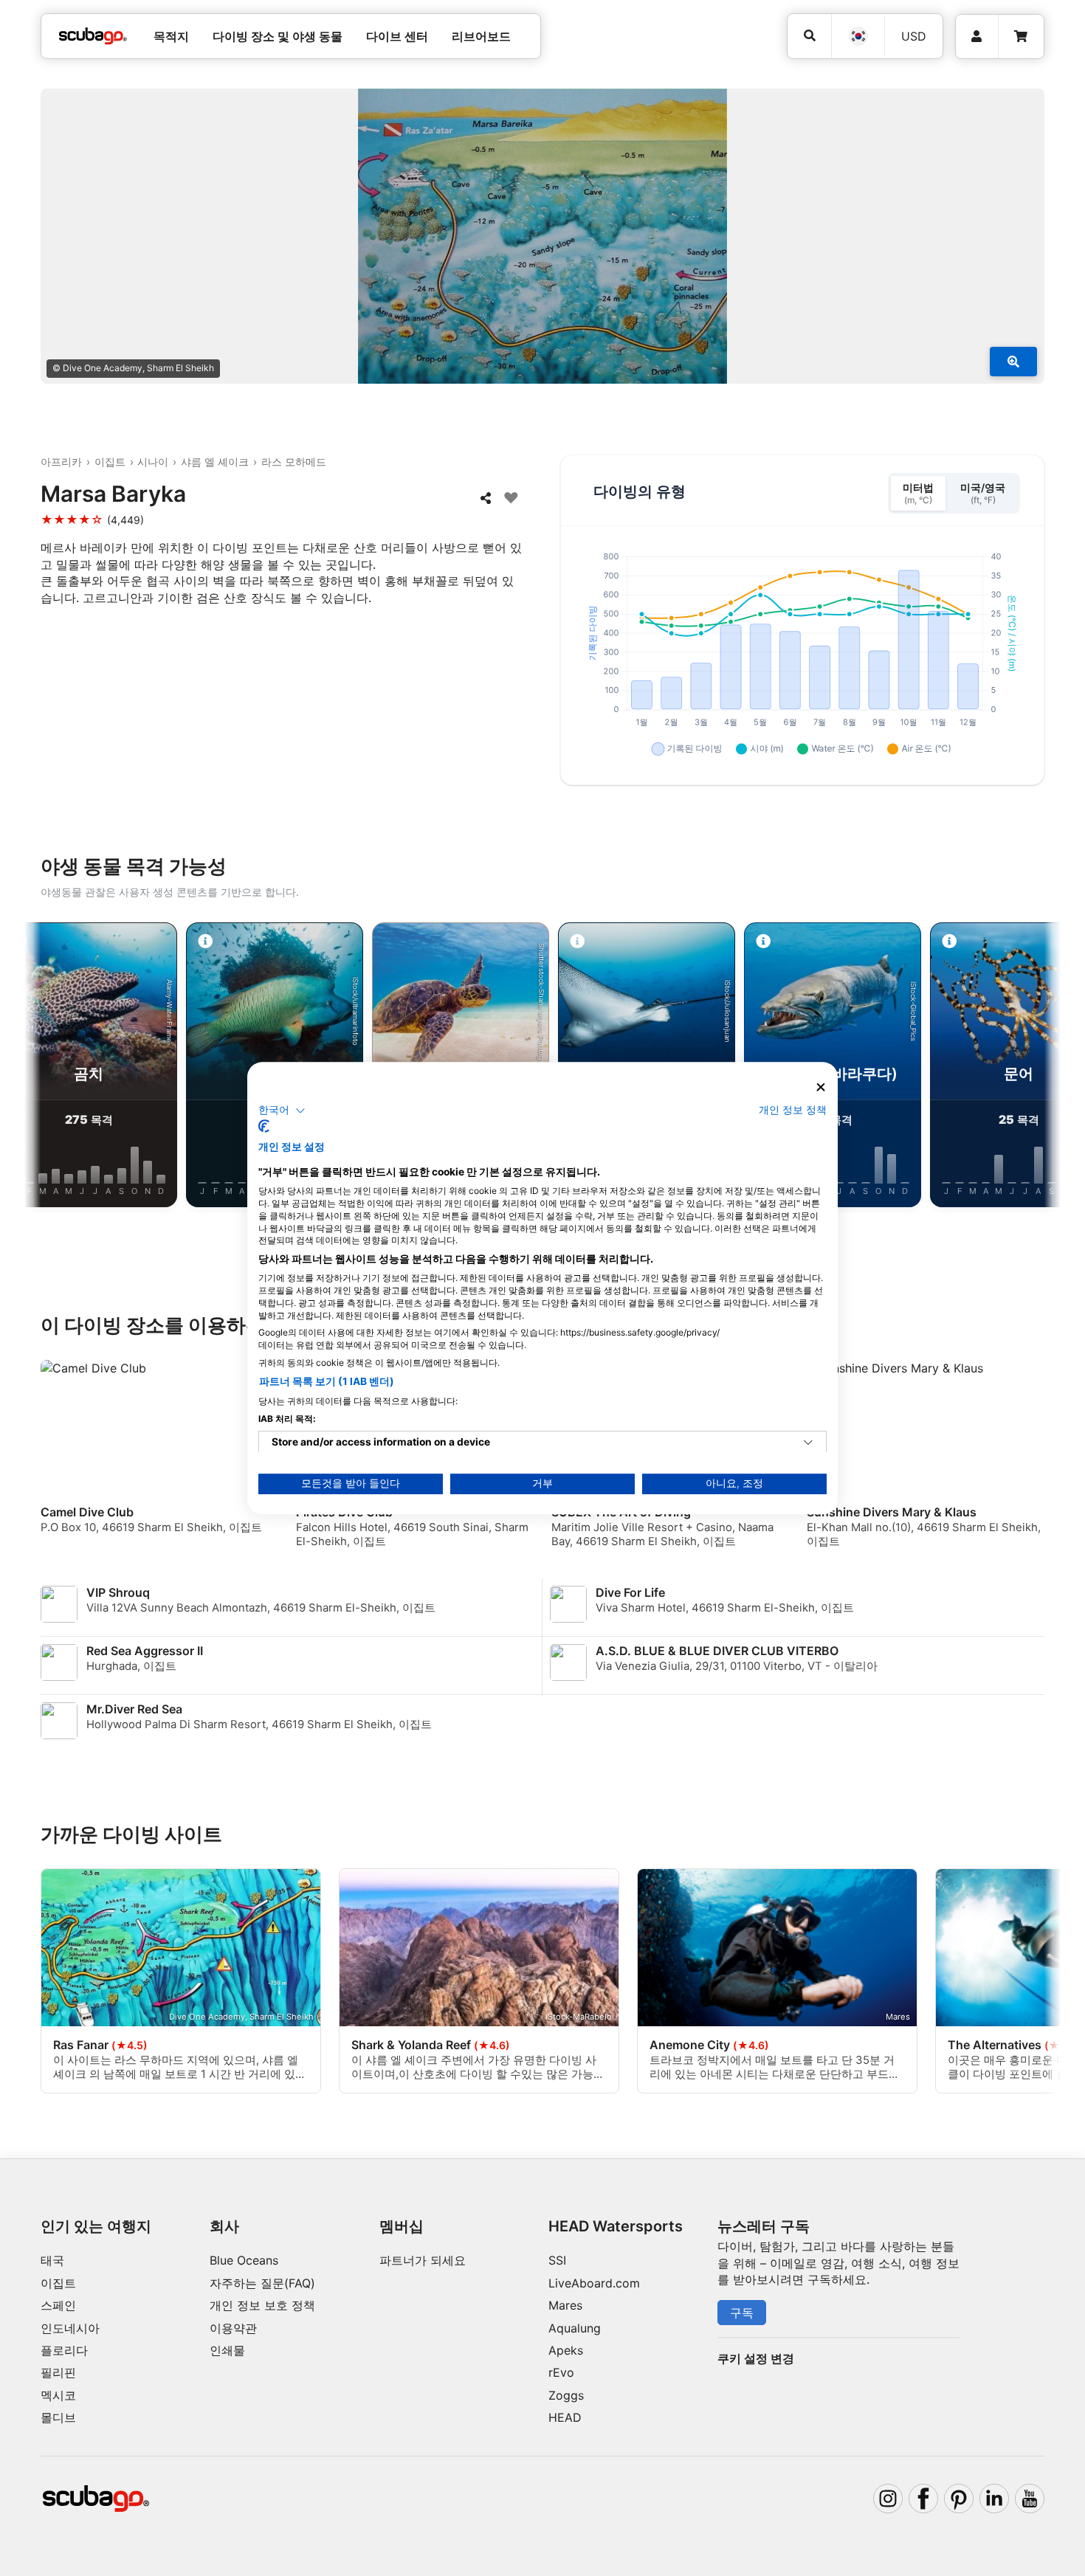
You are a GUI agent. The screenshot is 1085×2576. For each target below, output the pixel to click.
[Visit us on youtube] (1030, 2499)
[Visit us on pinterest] (959, 2499)
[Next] (1038, 1068)
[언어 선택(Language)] (858, 36)
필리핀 (58, 2372)
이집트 (110, 462)
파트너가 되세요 (423, 2260)
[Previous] (47, 1068)
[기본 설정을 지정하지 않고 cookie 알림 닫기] (821, 1087)
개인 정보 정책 (793, 1110)
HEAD (565, 2417)
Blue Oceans (244, 2260)
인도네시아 (70, 2328)
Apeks (566, 2350)
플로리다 (64, 2350)
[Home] (93, 36)
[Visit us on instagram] (888, 2499)
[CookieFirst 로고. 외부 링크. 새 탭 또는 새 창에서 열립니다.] (264, 1126)
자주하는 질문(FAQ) (262, 2283)
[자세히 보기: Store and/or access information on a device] (808, 1443)
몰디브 (58, 2417)
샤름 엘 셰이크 (215, 462)
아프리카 (61, 462)
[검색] (809, 36)
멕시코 (58, 2395)
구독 (742, 2313)
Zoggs (566, 2395)
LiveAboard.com (594, 2283)
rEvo (561, 2372)
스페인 (58, 2305)
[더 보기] (1013, 362)
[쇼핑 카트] (1021, 37)
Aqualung (575, 2328)
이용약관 (233, 2328)
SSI (557, 2260)
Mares (565, 2305)
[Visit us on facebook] (923, 2499)
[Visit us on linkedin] (994, 2499)
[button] (282, 1111)
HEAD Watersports (616, 2226)
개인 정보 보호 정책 (262, 2305)
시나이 (153, 462)
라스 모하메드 (294, 462)
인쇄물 (227, 2350)
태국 (52, 2260)
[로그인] (977, 37)
